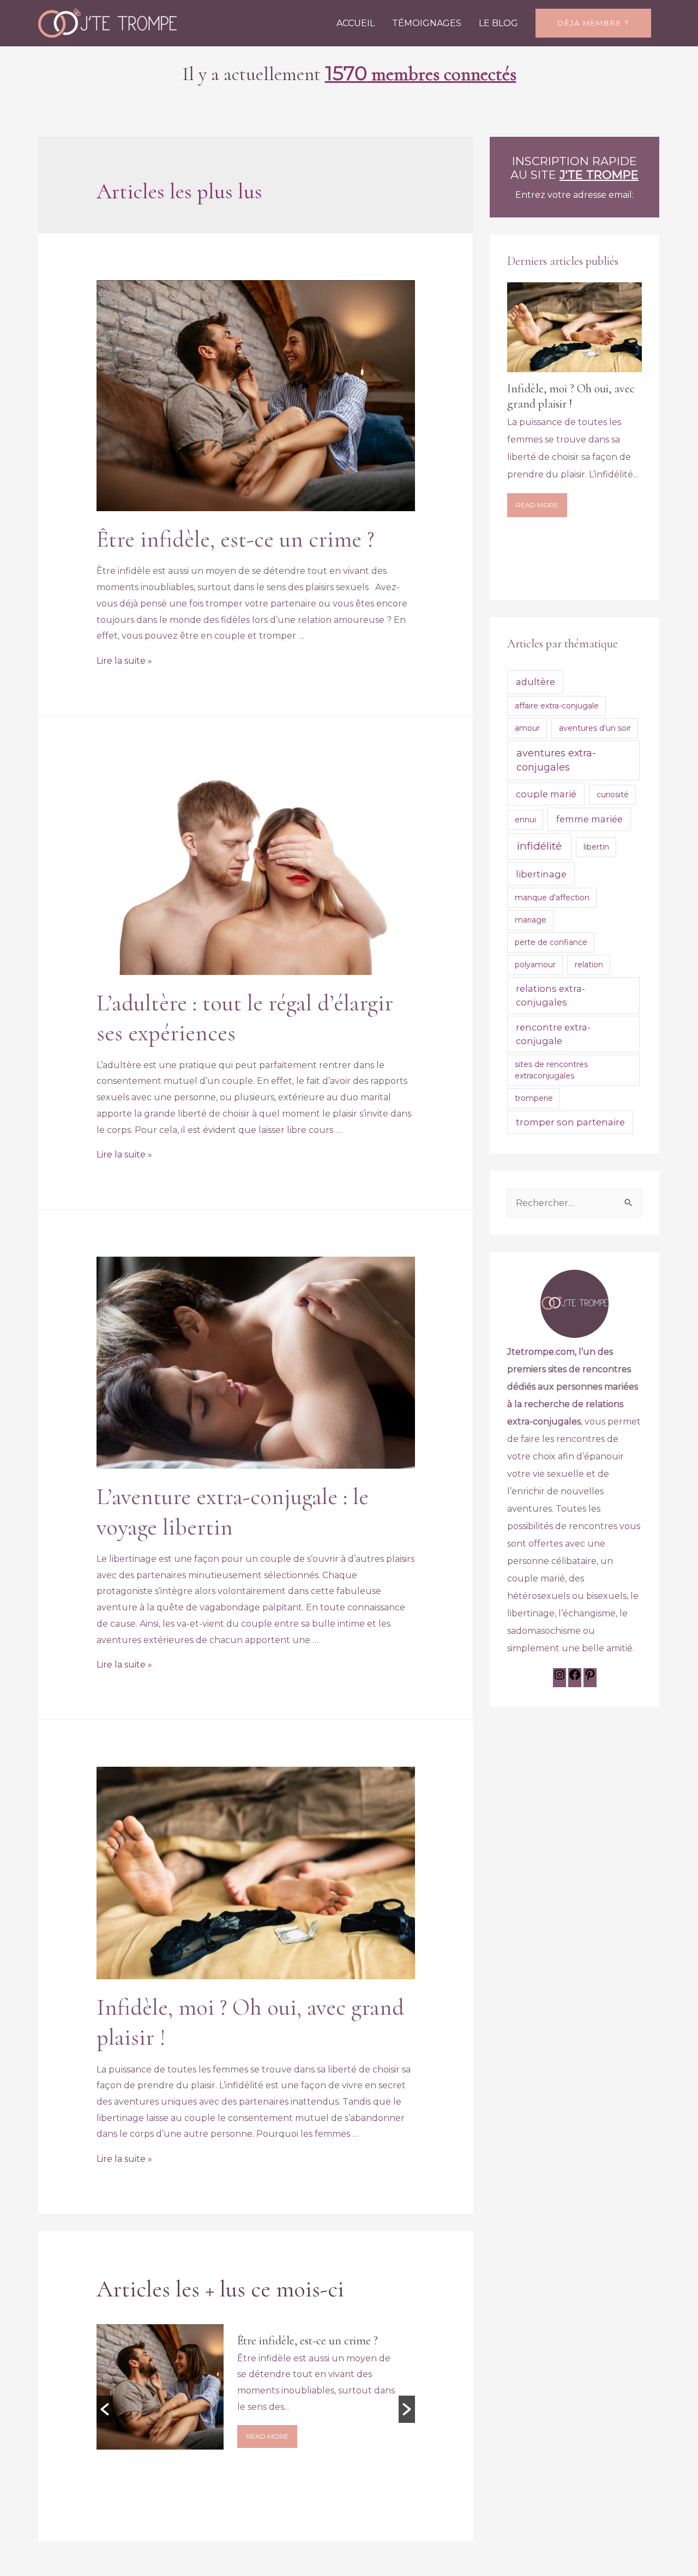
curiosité (613, 795)
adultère (535, 682)
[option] (256, 2401)
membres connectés (421, 74)
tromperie (534, 1098)
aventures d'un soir (595, 728)
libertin (596, 847)
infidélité (539, 846)
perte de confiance (551, 942)
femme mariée (589, 819)
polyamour (535, 965)
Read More (267, 2451)
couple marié (546, 794)
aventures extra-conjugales (556, 760)
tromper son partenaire (570, 1122)
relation (589, 965)
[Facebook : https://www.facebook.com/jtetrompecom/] (575, 1678)
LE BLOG (498, 23)
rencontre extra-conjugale (553, 1034)
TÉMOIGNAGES (427, 23)
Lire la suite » (124, 661)
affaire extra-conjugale (557, 706)
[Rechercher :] (574, 1203)
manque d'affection (552, 898)
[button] (105, 2409)
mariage (531, 920)
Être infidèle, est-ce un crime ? (235, 539)
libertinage (541, 874)
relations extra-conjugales (550, 995)
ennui (525, 820)
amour (527, 728)
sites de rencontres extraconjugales (551, 1070)
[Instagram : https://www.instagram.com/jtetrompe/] (559, 1678)
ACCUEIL (356, 23)
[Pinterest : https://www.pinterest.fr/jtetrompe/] (590, 1678)
